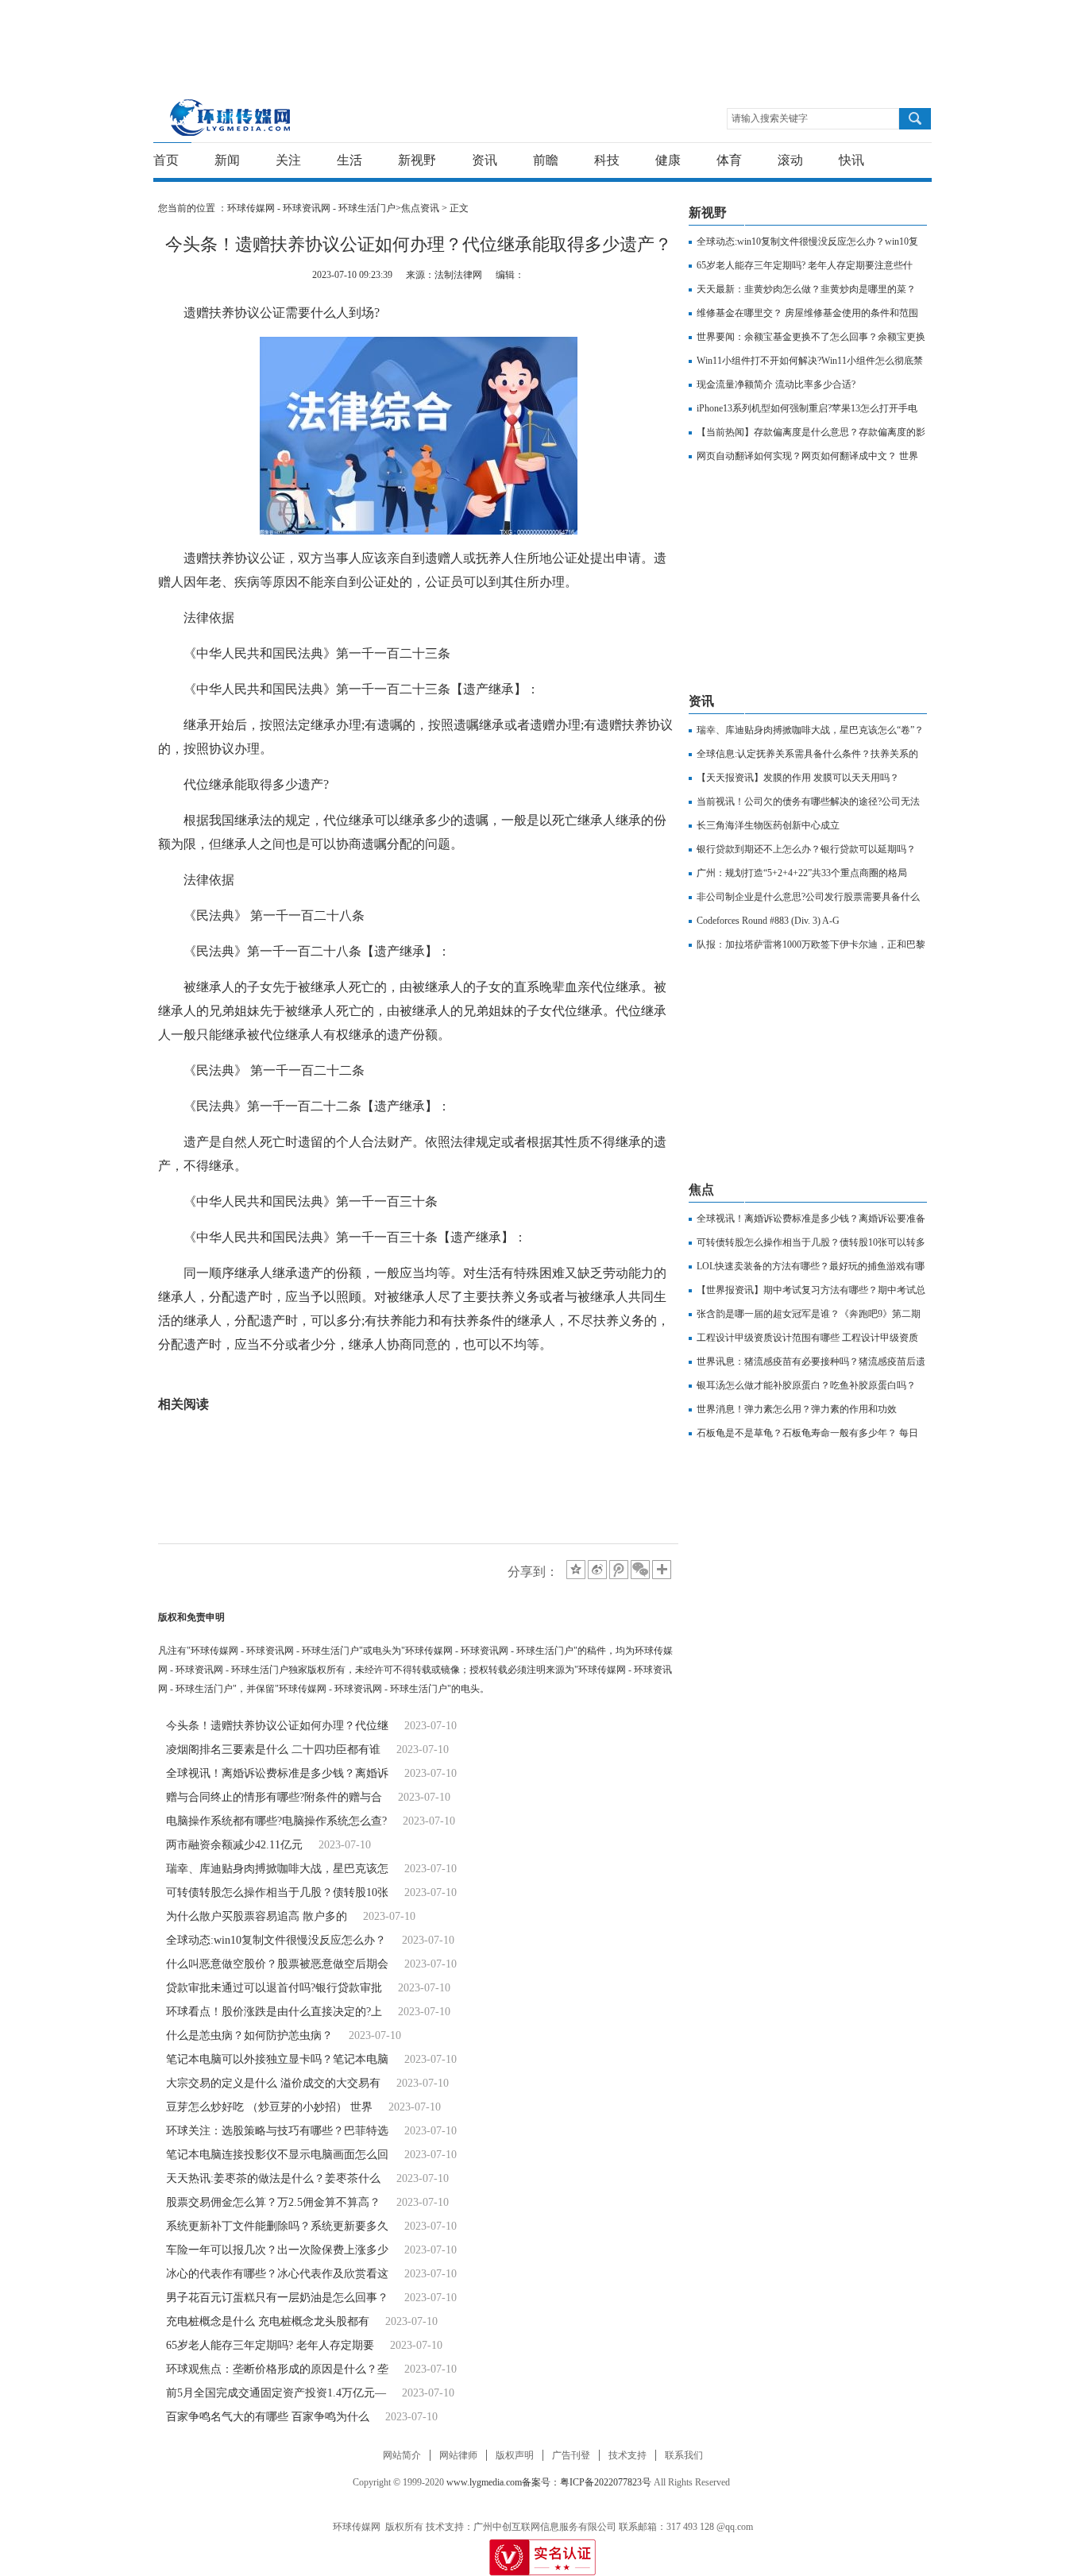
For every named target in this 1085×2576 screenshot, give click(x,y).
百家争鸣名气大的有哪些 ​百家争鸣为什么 (268, 2417)
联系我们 (684, 2455)
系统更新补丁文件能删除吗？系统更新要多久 (277, 2226)
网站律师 (458, 2455)
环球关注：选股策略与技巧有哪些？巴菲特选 (277, 2131)
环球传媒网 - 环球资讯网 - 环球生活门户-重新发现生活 (231, 117)
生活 (349, 160)
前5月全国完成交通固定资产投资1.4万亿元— (276, 2393)
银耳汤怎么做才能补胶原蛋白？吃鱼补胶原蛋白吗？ (806, 1385)
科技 (607, 160)
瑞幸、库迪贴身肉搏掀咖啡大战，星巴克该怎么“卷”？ (810, 730)
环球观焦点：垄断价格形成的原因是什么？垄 (277, 2369)
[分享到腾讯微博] (619, 1570)
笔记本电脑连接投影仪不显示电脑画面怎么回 (277, 2155)
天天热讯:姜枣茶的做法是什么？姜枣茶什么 (273, 2178)
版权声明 (515, 2455)
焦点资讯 (420, 208)
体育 (729, 160)
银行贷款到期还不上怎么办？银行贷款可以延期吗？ (806, 849)
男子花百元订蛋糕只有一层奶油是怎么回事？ (277, 2298)
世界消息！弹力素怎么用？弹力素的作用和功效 (797, 1409)
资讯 (485, 160)
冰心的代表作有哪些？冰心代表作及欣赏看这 (277, 2274)
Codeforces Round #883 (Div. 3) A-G (768, 921)
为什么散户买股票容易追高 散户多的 (257, 1916)
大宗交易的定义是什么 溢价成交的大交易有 (273, 2083)
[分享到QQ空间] (576, 1570)
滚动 (790, 160)
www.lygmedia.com (484, 2482)
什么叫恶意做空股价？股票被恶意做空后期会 (277, 1964)
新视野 (417, 160)
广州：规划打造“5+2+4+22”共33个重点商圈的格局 (802, 873)
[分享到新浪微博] (597, 1570)
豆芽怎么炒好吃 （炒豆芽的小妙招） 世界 (269, 2107)
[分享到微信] (640, 1570)
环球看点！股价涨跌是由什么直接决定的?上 (274, 2012)
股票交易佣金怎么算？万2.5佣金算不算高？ (273, 2202)
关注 (288, 160)
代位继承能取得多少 (400, 1380)
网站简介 (402, 2455)
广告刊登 (571, 2455)
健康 (668, 160)
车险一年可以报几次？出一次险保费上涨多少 (277, 2250)
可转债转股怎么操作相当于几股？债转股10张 (277, 1892)
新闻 (227, 160)
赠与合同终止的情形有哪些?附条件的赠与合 (274, 1797)
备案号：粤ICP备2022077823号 (587, 2482)
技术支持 (627, 2455)
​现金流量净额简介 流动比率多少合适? (776, 384)
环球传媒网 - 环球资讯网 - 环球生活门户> (314, 208)
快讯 (851, 160)
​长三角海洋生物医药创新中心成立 (768, 825)
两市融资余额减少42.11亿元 (234, 1845)
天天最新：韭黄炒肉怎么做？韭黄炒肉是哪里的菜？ (806, 289)
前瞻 (546, 160)
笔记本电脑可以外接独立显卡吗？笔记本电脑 (277, 2059)
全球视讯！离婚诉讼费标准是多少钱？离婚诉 (277, 1773)
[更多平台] (663, 1571)
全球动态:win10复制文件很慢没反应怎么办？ (276, 1940)
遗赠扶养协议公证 (288, 1380)
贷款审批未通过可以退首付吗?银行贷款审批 (274, 1988)
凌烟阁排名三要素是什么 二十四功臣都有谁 (273, 1750)
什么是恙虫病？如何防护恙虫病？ (249, 2035)
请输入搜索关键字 (770, 118)
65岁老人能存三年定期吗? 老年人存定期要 (270, 2345)
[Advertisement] (539, 36)
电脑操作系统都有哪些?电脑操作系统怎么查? (276, 1821)
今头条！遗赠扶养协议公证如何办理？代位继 (277, 1726)
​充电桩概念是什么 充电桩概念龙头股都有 (268, 2321)
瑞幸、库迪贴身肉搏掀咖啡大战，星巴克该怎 (277, 1869)
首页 (166, 160)
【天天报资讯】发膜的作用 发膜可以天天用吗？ (798, 778)
